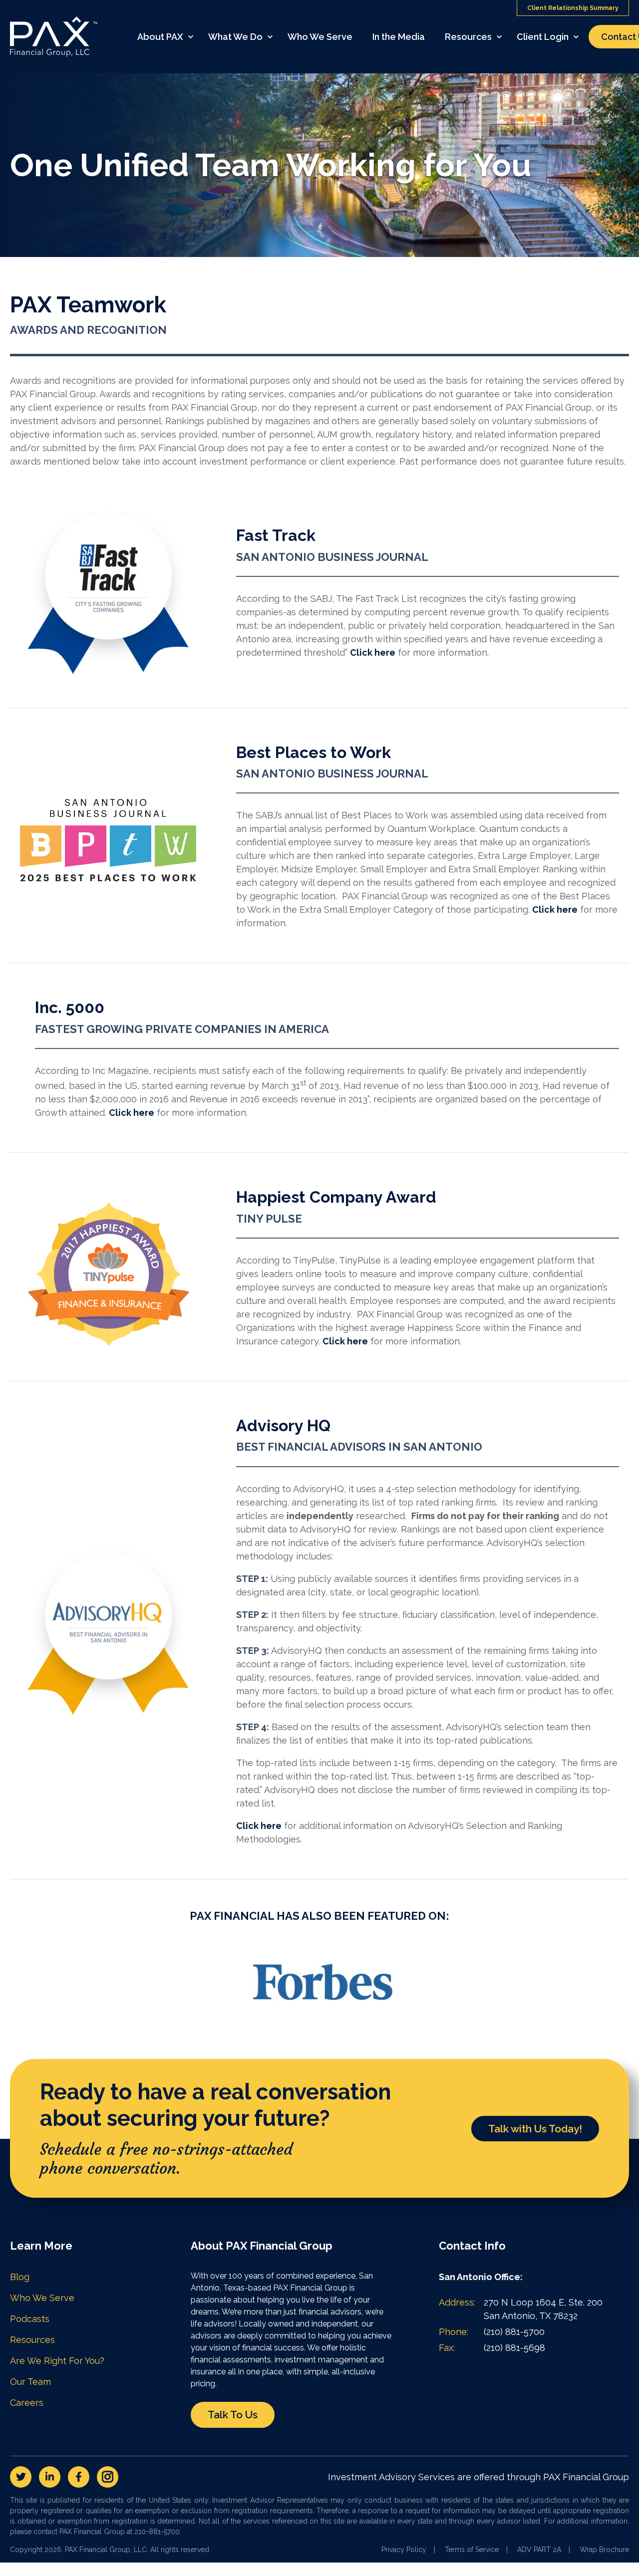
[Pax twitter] (21, 2477)
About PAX (160, 37)
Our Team (30, 2382)
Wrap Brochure (604, 2550)
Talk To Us (233, 2415)
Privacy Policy (404, 2550)
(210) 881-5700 (514, 2332)
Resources (468, 37)
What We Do (235, 37)
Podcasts (30, 2319)
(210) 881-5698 (514, 2348)
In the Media (399, 37)
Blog (20, 2277)
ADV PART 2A (539, 2550)
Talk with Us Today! (535, 2129)
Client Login (543, 37)
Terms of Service (472, 2550)
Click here (373, 652)
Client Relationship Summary (573, 8)
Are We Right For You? (57, 2361)
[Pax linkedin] (50, 2477)
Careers (27, 2403)
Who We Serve (320, 37)
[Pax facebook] (79, 2477)
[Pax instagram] (108, 2477)
